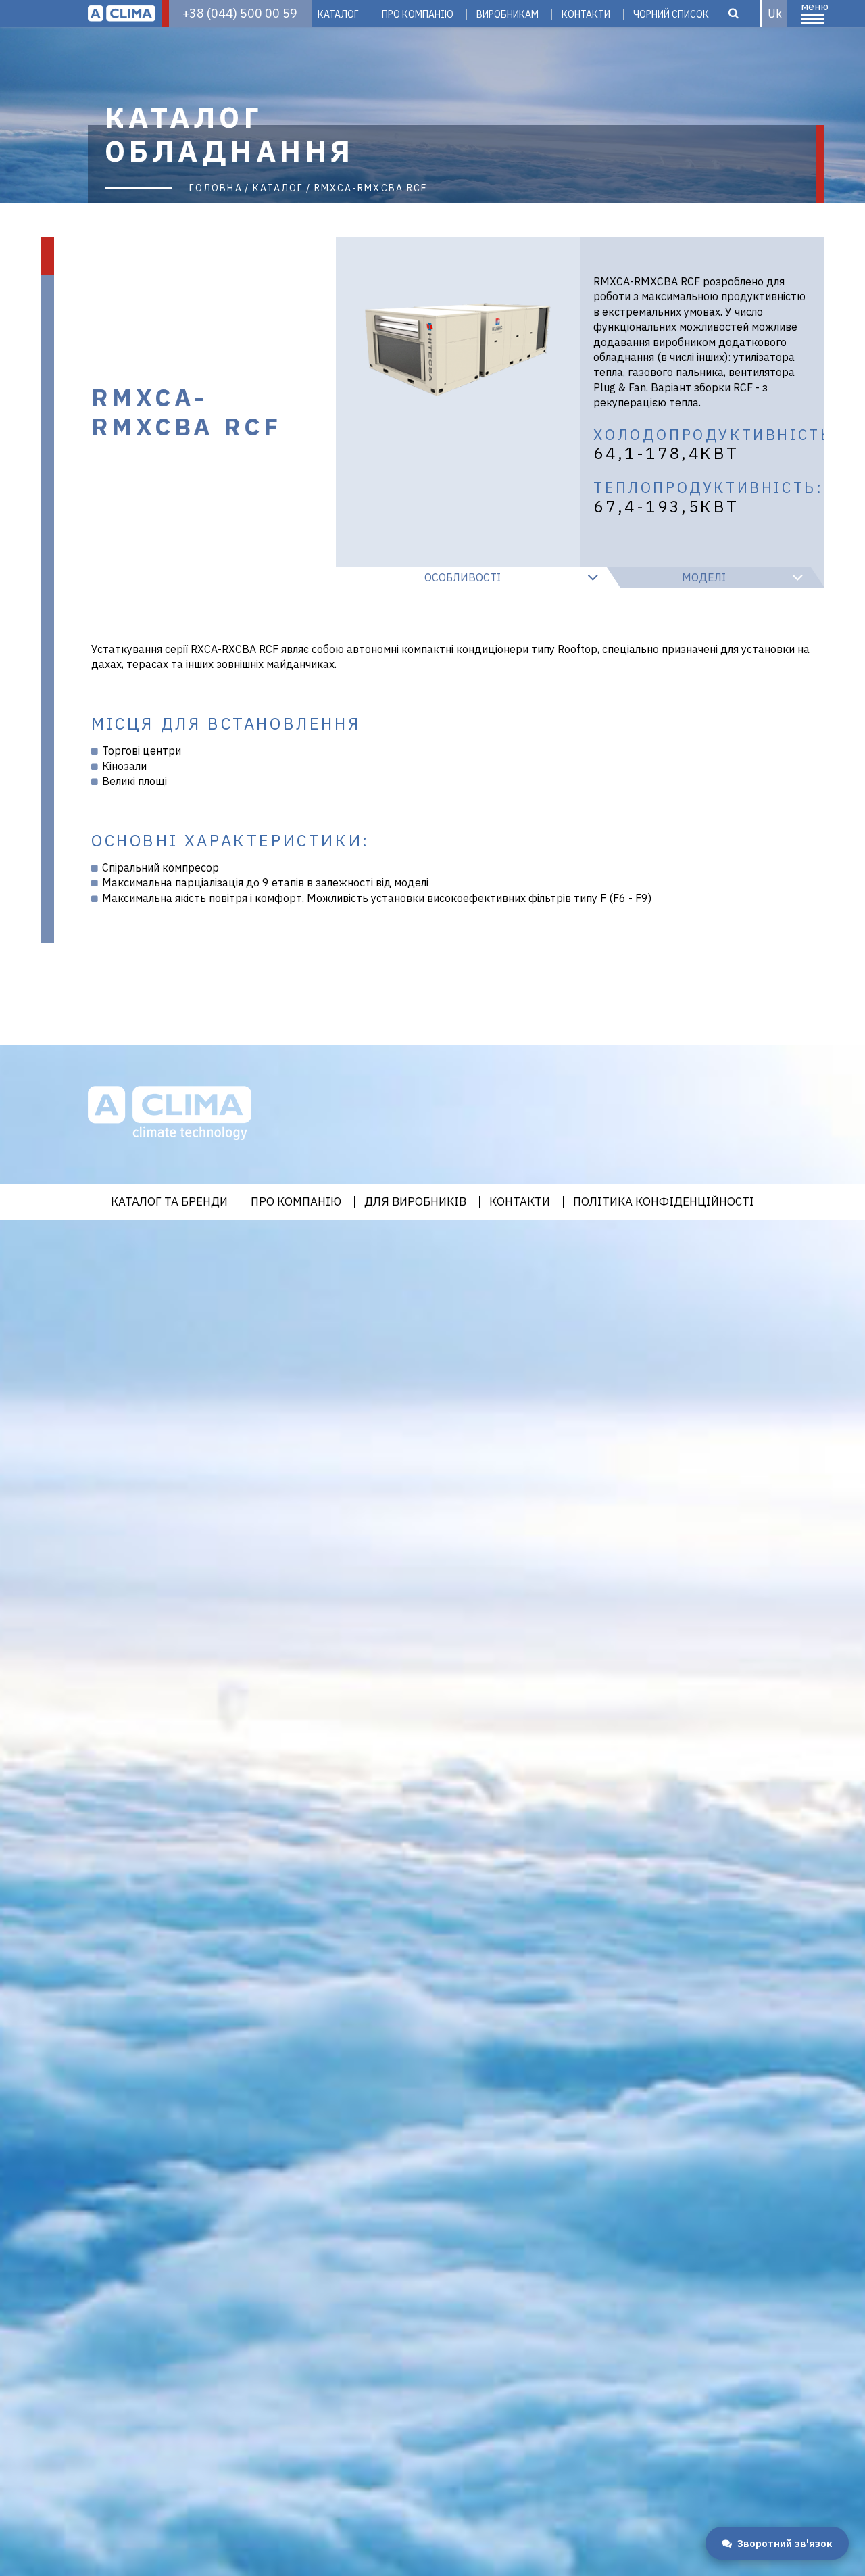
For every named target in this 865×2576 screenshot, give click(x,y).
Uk (775, 14)
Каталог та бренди (169, 1202)
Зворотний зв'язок (785, 2543)
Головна (216, 188)
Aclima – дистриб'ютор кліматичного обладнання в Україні (122, 14)
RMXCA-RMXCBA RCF (371, 188)
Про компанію (418, 14)
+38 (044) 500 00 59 (240, 13)
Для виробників (415, 1202)
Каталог (338, 14)
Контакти (586, 14)
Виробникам (508, 14)
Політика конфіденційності (664, 1202)
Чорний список (671, 14)
